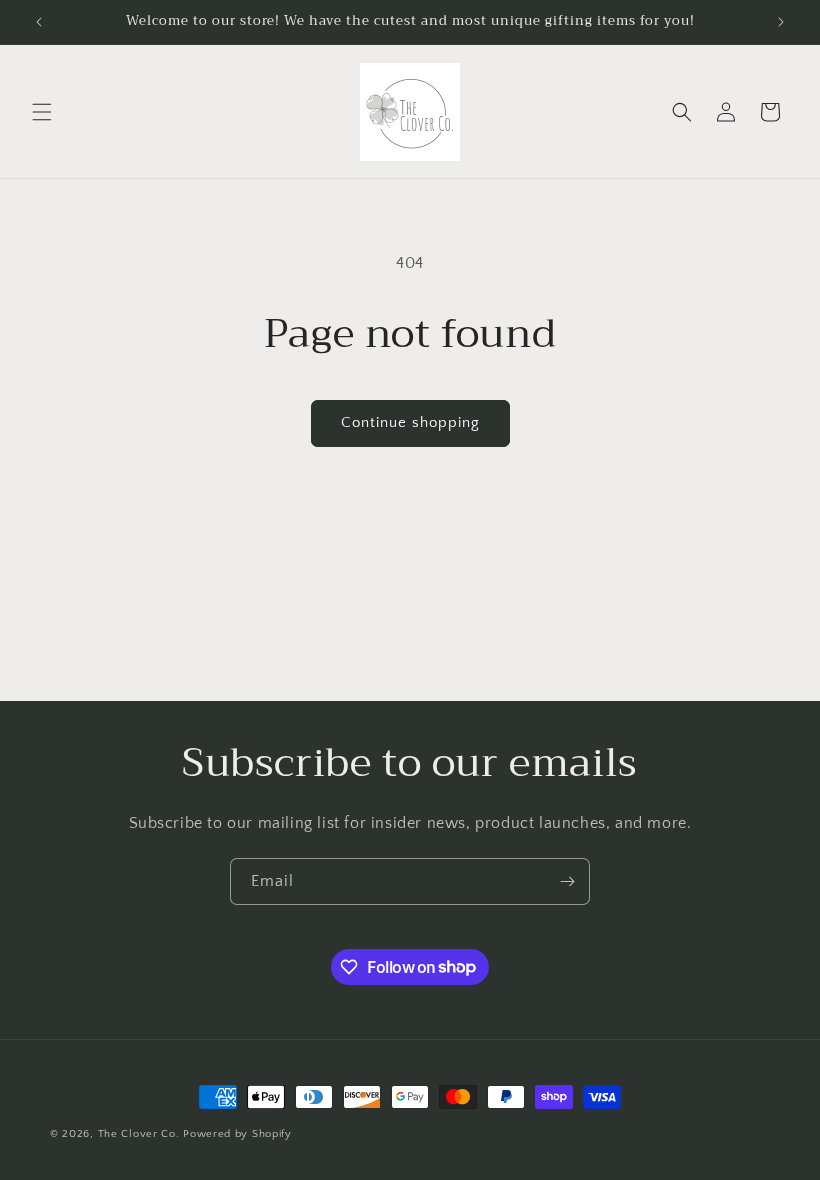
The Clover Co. (141, 1134)
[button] (42, 112)
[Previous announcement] (39, 22)
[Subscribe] (567, 881)
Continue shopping (410, 422)
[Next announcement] (781, 22)
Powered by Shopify (237, 1134)
